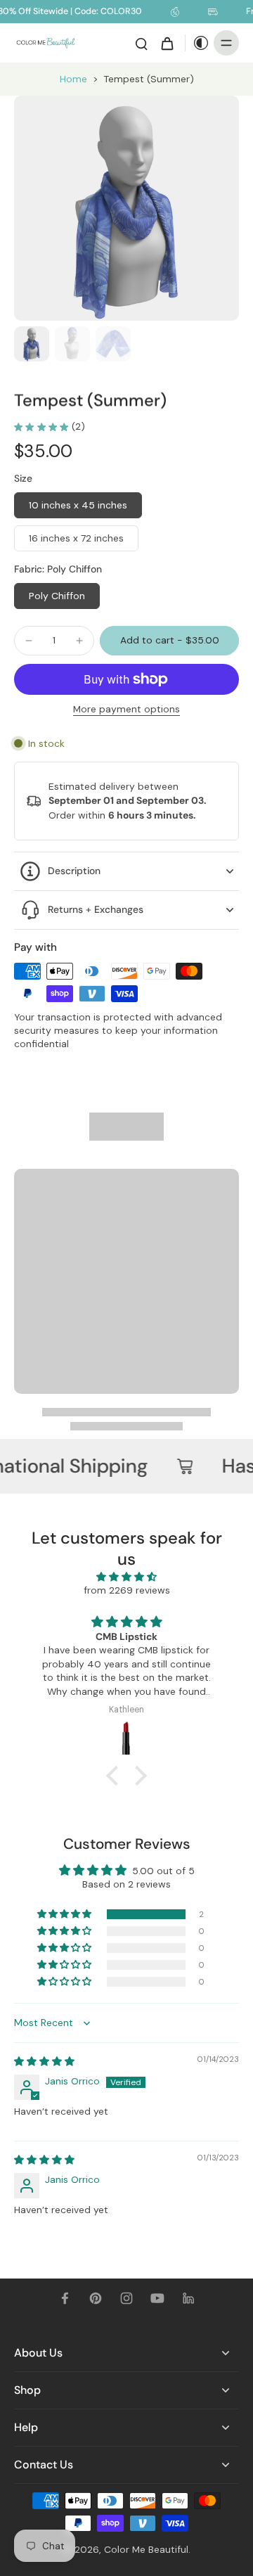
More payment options (126, 710)
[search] (141, 43)
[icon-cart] (167, 43)
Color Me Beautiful (146, 2549)
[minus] (29, 641)
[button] (169, 641)
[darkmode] (197, 43)
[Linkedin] (188, 2298)
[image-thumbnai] (32, 344)
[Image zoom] (126, 208)
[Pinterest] (96, 2298)
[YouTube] (157, 2298)
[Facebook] (65, 2298)
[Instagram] (126, 2298)
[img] (126, 1577)
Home (73, 79)
